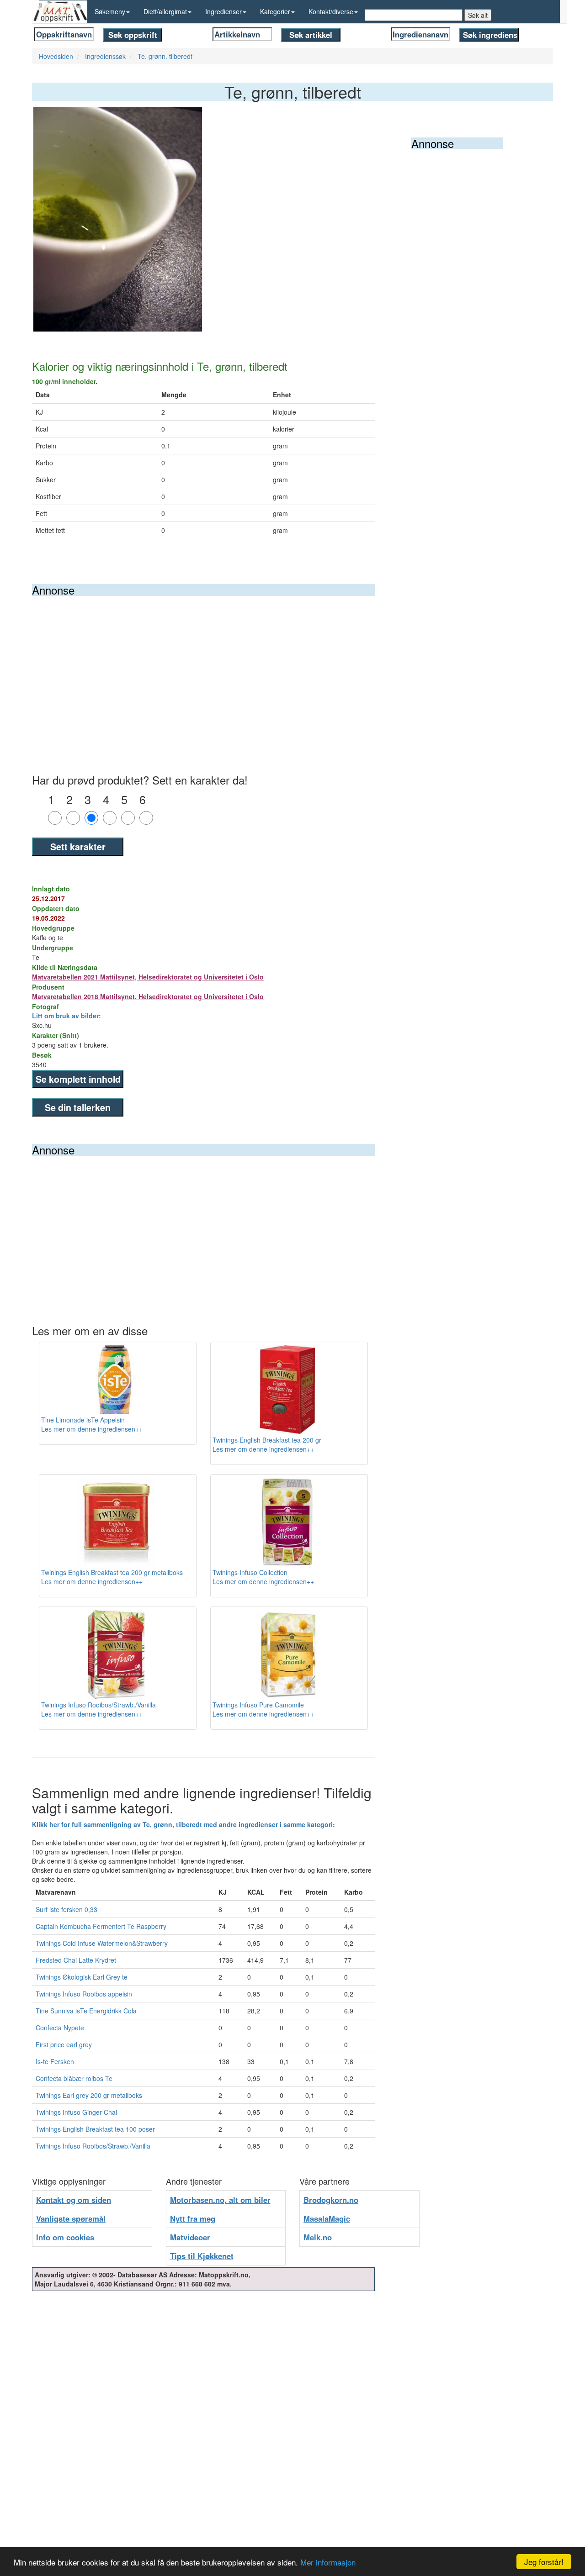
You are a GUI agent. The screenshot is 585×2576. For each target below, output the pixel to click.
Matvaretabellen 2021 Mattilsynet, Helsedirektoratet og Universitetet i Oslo (148, 977)
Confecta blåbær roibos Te (74, 2078)
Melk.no (318, 2237)
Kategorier (275, 11)
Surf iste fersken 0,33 (66, 1909)
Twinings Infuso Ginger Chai (76, 2112)
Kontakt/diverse (331, 11)
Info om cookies (65, 2237)
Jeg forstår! (544, 2562)
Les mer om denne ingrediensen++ (92, 1429)
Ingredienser (223, 11)
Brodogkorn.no (331, 2200)
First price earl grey (64, 2044)
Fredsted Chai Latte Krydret (76, 1960)
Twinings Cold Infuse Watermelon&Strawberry (102, 1943)
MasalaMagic (327, 2218)
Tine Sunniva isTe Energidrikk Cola (86, 2011)
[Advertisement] (203, 664)
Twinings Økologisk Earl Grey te (82, 1977)
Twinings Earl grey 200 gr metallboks (89, 2095)
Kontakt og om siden (74, 2200)
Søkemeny (110, 11)
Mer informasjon (328, 2562)
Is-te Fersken (55, 2061)
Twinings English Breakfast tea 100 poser (95, 2129)
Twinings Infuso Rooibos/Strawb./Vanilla (93, 2146)
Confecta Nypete (60, 2028)
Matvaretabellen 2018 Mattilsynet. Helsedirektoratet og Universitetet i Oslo (148, 996)
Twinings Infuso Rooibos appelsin (84, 1994)
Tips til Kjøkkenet (202, 2256)
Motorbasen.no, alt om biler (220, 2200)
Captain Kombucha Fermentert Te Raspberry (101, 1926)
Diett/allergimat (165, 11)
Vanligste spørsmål (71, 2218)
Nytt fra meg (193, 2218)
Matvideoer (190, 2237)
